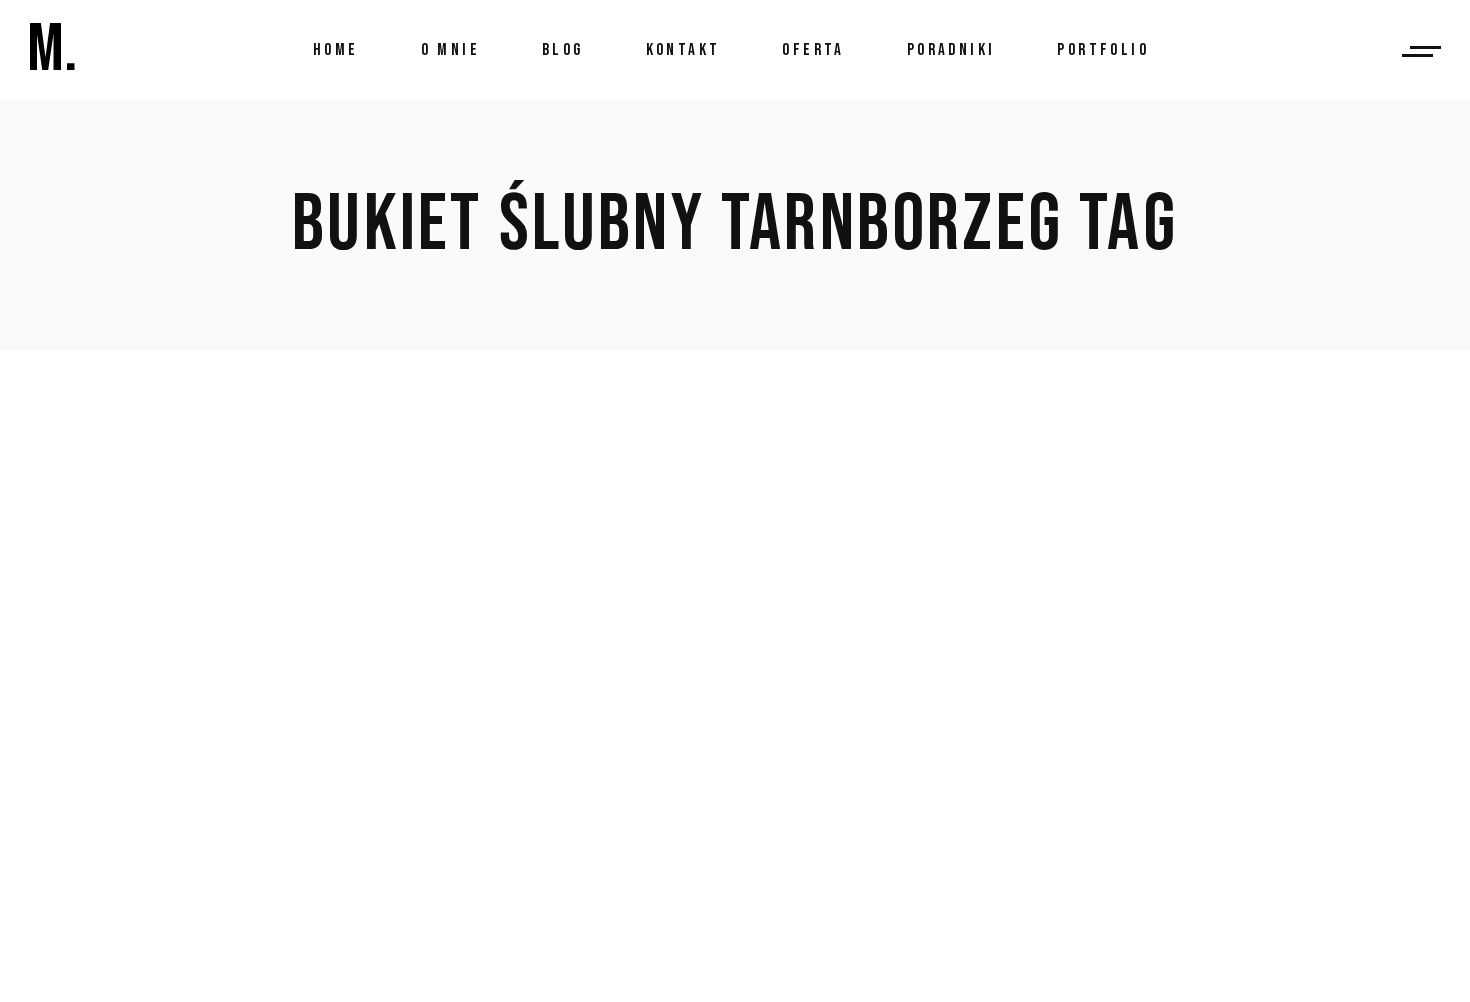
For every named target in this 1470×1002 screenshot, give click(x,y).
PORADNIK (251, 708)
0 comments (395, 804)
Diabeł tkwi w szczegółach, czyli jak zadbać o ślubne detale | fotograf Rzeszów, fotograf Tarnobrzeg (684, 599)
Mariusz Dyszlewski (396, 708)
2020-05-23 (153, 708)
